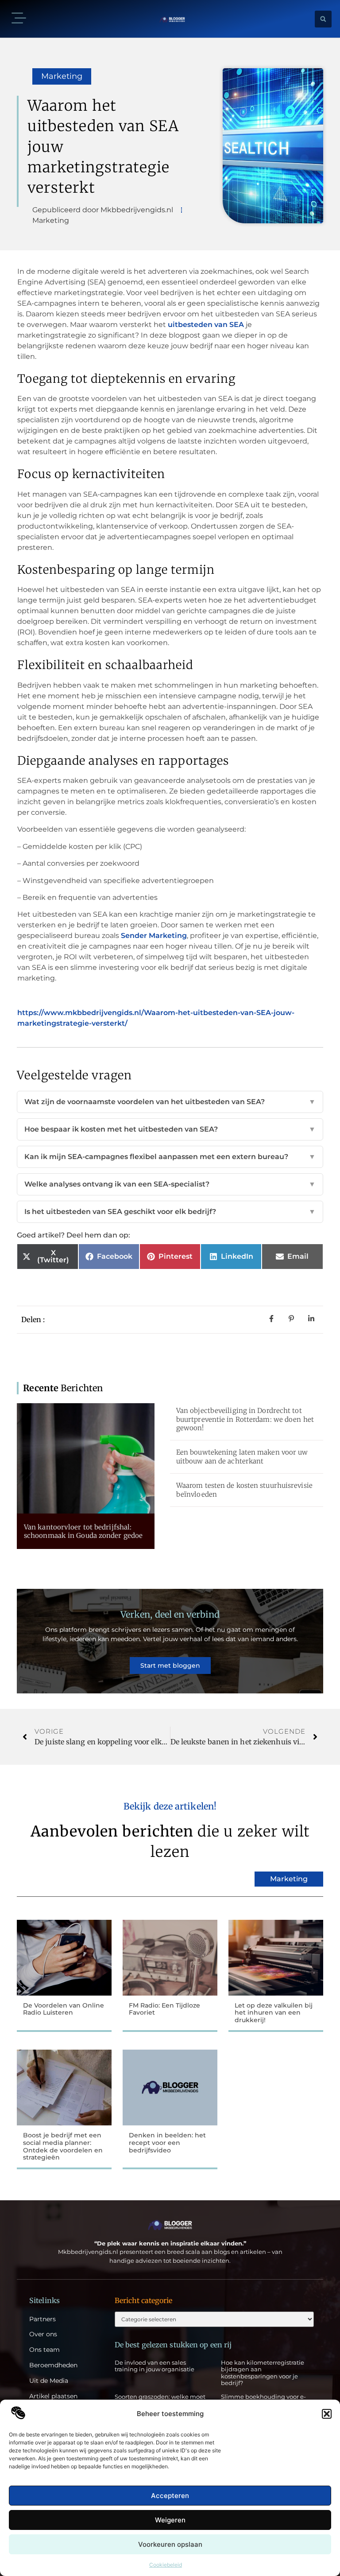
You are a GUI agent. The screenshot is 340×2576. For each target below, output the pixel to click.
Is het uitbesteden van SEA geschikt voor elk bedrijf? (170, 1212)
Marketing (62, 76)
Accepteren (170, 2496)
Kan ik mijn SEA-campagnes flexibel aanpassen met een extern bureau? (170, 1157)
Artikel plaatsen (53, 2396)
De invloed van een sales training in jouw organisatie (155, 2366)
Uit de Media (49, 2381)
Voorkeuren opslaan (170, 2544)
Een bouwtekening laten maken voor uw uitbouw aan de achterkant (242, 1457)
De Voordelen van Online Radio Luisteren (64, 2009)
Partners (42, 2319)
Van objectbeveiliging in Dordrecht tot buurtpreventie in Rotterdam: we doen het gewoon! (245, 1419)
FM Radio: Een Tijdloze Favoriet (164, 2009)
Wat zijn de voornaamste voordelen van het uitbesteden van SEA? (170, 1102)
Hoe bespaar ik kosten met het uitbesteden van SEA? (170, 1129)
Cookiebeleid (166, 2565)
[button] (327, 2414)
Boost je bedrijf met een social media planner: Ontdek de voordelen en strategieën (63, 2146)
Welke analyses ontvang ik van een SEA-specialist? (170, 1184)
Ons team (44, 2350)
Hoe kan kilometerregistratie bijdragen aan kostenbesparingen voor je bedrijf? (263, 2373)
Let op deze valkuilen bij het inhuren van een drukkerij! (274, 2013)
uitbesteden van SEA (206, 325)
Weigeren (170, 2520)
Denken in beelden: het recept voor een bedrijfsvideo (167, 2143)
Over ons (43, 2334)
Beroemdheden (53, 2365)
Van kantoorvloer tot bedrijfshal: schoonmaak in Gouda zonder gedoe (83, 1531)
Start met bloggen (170, 1665)
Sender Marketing (154, 936)
